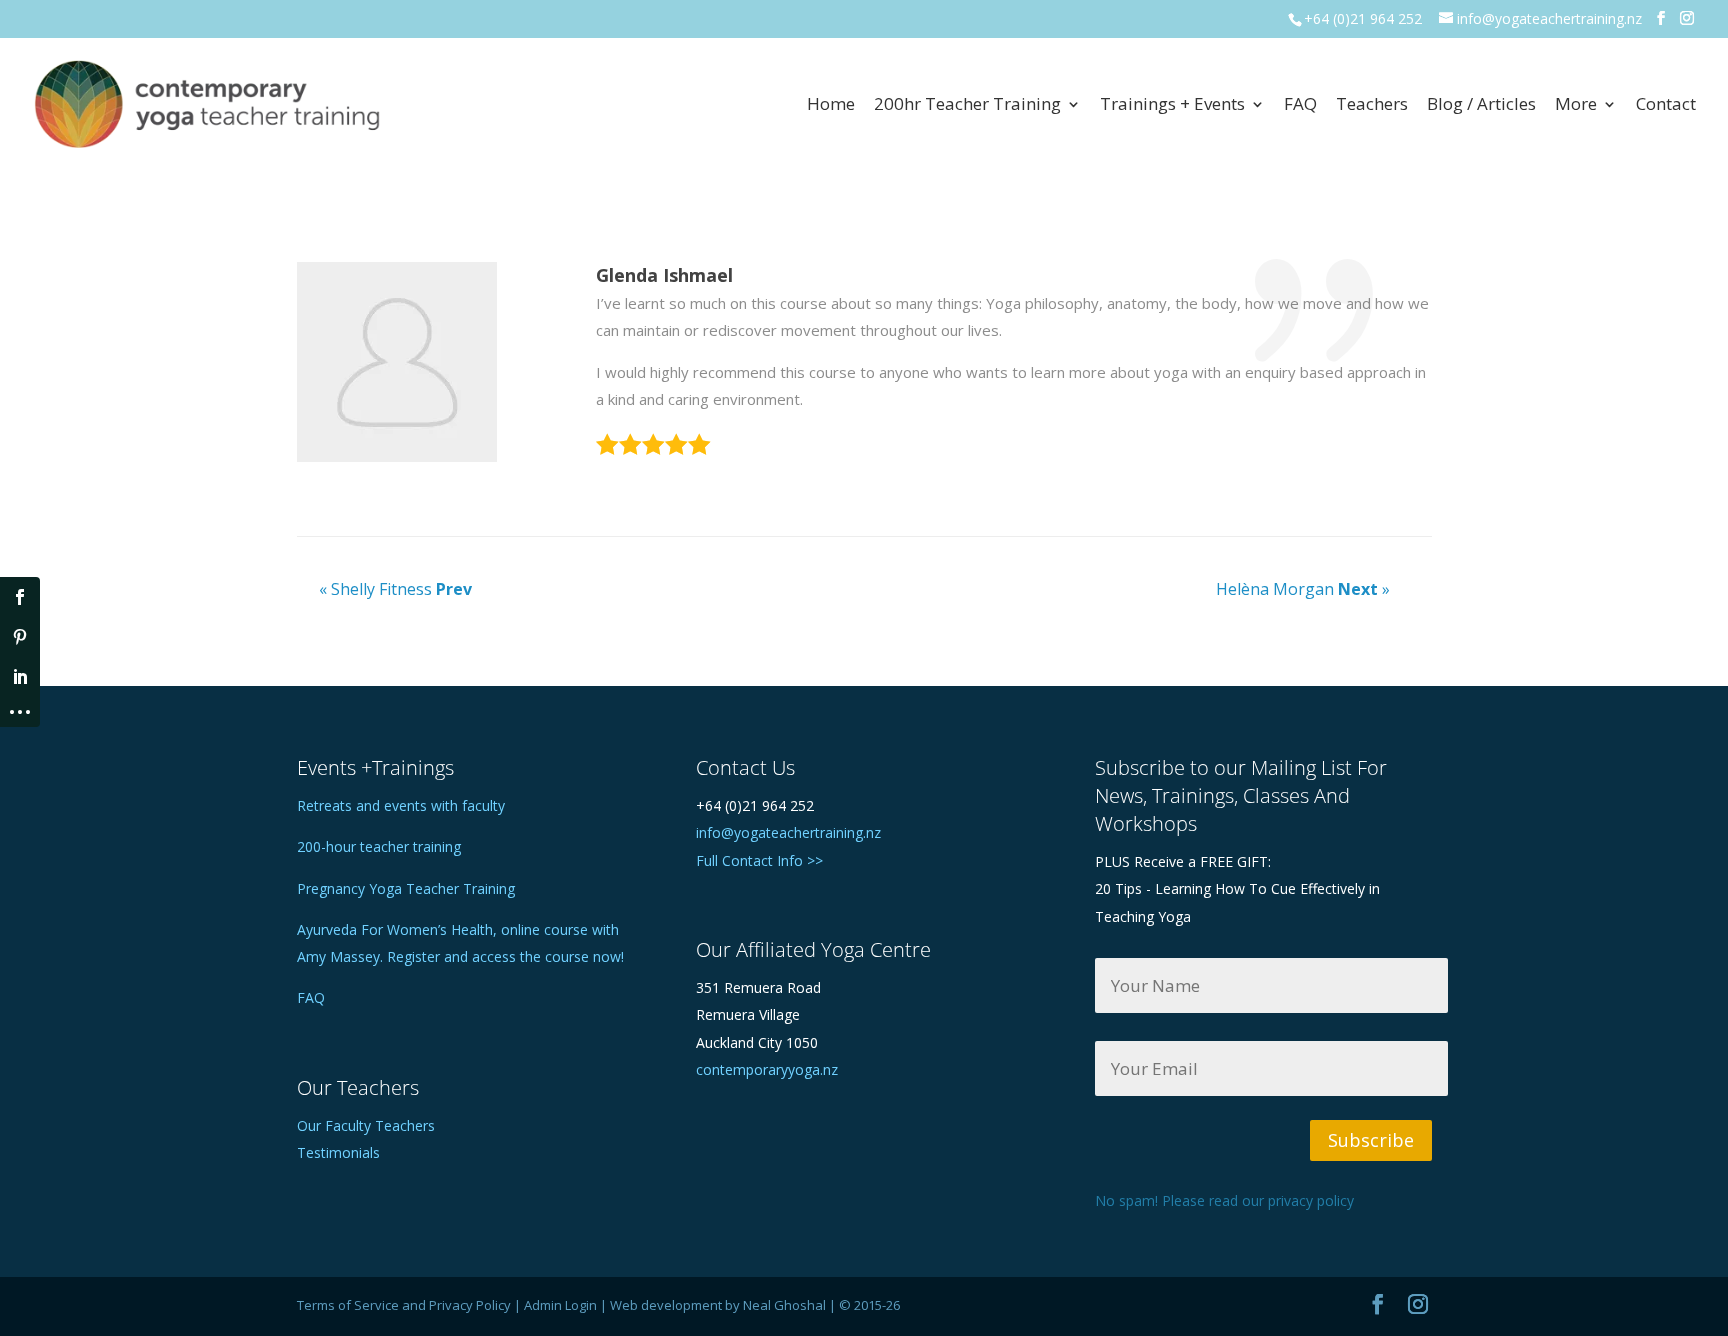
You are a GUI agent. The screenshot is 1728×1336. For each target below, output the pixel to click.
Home (831, 106)
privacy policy (1311, 1200)
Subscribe (1371, 1140)
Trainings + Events (1172, 106)
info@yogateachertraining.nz (788, 832)
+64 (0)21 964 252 (1363, 18)
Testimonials (338, 1152)
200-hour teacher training (379, 846)
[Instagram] (1687, 18)
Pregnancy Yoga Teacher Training (406, 888)
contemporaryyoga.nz (767, 1069)
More (1576, 106)
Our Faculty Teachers (366, 1125)
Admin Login (560, 1305)
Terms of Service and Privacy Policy (404, 1305)
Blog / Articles (1481, 106)
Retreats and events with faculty (401, 805)
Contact (1666, 106)
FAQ (1300, 106)
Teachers (1372, 106)
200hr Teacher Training (967, 106)
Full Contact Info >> (759, 860)
